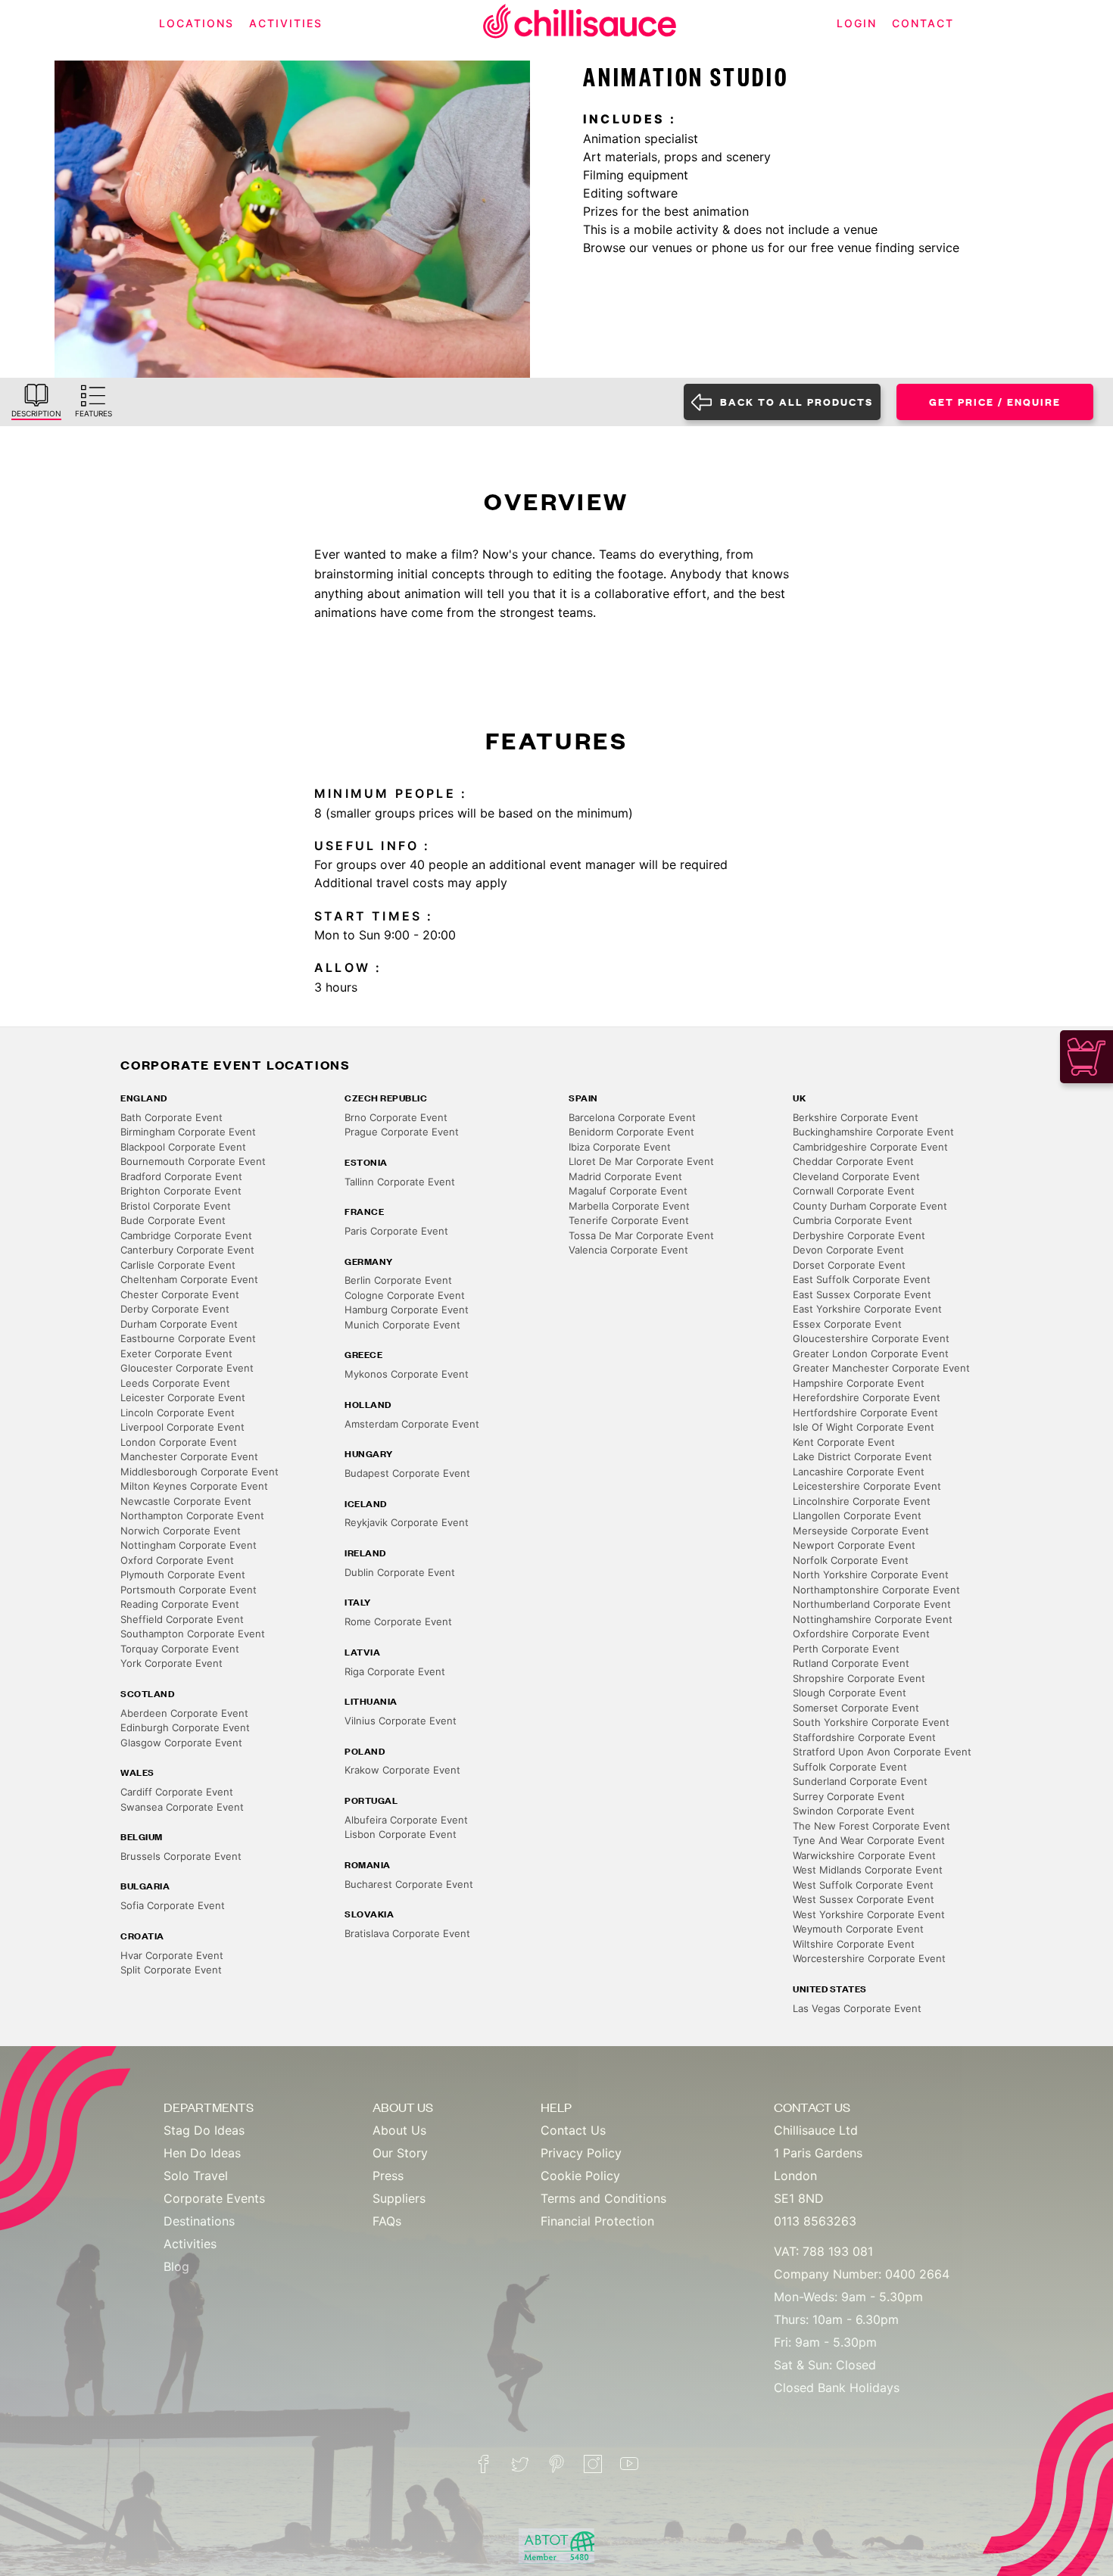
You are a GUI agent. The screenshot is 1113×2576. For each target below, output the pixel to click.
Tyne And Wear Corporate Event (869, 1840)
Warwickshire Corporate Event (864, 1855)
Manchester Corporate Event (189, 1456)
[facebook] (484, 2464)
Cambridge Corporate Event (186, 1235)
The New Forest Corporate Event (871, 1826)
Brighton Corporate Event (181, 1191)
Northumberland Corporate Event (872, 1604)
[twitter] (520, 2464)
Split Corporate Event (171, 1970)
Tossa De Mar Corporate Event (641, 1235)
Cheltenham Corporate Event (189, 1279)
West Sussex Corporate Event (864, 1899)
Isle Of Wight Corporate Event (864, 1427)
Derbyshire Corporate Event (859, 1235)
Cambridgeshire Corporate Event (870, 1147)
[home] (580, 24)
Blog (176, 2266)
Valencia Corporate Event (628, 1250)
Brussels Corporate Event (181, 1856)
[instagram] (593, 2464)
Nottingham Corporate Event (189, 1545)
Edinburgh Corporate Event (185, 1727)
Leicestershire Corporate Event (867, 1486)
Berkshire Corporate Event (856, 1117)
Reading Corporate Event (180, 1604)
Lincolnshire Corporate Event (862, 1501)
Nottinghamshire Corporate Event (873, 1619)
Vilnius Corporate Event (401, 1721)
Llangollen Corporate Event (857, 1515)
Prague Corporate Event (402, 1132)
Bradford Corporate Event (181, 1176)
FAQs (387, 2221)
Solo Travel (196, 2176)
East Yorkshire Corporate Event (867, 1309)
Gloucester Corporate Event (187, 1368)
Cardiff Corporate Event (177, 1792)
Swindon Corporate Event (854, 1811)
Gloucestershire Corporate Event (871, 1338)
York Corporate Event (171, 1663)
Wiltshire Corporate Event (854, 1944)
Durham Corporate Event (179, 1324)
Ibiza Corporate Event (620, 1147)
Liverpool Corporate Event (182, 1427)
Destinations (199, 2221)
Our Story (400, 2153)
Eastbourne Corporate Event (188, 1338)
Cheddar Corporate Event (853, 1161)
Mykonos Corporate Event (407, 1374)
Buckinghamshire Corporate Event (873, 1132)
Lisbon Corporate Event (401, 1834)
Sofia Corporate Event (173, 1905)
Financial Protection (597, 2221)
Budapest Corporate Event (407, 1473)
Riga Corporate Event (395, 1671)
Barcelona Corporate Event (632, 1117)
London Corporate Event (179, 1442)
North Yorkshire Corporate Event (871, 1575)
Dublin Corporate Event (400, 1572)
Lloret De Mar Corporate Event (641, 1161)
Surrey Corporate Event (849, 1796)
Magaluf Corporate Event (628, 1191)
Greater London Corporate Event (871, 1353)
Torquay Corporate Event (180, 1649)
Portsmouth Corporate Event (189, 1590)
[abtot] (556, 2546)
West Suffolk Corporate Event (863, 1885)
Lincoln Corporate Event (178, 1413)
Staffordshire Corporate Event (864, 1737)
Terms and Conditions (603, 2198)
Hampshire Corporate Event (859, 1383)
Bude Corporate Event (173, 1220)
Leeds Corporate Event (175, 1383)
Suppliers (399, 2198)
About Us (399, 2130)
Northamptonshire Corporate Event (876, 1590)
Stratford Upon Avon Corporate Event (882, 1752)
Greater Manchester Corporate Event (881, 1368)
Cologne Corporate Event (405, 1295)
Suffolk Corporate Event (850, 1767)
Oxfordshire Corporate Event (861, 1634)
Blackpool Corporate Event (183, 1147)
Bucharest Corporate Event (409, 1884)
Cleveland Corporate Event (856, 1176)
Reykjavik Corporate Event (407, 1522)
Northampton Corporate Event (192, 1515)
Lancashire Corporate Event (859, 1472)
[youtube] (629, 2464)
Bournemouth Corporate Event (193, 1161)
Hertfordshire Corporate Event (865, 1413)
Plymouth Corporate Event (183, 1575)
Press (388, 2176)
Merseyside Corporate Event (861, 1531)
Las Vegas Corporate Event (857, 2008)
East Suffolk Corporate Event (862, 1279)
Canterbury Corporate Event (187, 1250)
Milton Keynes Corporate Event (194, 1486)
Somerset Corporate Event (856, 1708)
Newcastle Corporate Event (186, 1501)
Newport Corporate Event (854, 1545)
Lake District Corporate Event (862, 1456)
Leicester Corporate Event (183, 1397)
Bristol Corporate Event (176, 1206)
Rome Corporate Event (398, 1621)
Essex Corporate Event (847, 1324)
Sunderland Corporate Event (860, 1781)
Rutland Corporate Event (851, 1663)
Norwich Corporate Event (181, 1531)
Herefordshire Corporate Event (867, 1397)
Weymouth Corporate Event (858, 1929)
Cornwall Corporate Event (854, 1191)
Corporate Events (214, 2198)
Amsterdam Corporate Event (412, 1424)
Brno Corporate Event (396, 1117)
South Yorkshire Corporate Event (871, 1722)
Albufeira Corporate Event (406, 1820)
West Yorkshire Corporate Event (869, 1914)
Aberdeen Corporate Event (184, 1713)
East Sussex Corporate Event (862, 1294)
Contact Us (573, 2130)
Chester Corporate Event (180, 1294)
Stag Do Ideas (204, 2130)
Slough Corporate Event (850, 1693)
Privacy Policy (581, 2153)
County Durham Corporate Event (870, 1206)
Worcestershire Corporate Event (869, 1958)
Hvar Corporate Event (172, 1955)
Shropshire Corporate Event (859, 1678)
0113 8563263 (815, 2221)
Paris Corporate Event (396, 1231)
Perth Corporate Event (846, 1649)
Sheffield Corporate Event (182, 1619)
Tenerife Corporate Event (629, 1220)
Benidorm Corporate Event (631, 1132)
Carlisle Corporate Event (178, 1265)
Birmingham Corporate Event (188, 1132)
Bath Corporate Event (171, 1117)
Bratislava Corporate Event (407, 1933)
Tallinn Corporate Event (400, 1182)
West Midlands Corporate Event (868, 1870)
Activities (190, 2244)
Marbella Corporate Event (629, 1206)
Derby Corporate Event (175, 1309)
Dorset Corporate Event (849, 1265)
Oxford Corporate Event (177, 1560)
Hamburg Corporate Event (407, 1310)
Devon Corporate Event (848, 1250)
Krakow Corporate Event (402, 1770)
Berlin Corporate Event (398, 1280)
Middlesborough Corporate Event (200, 1472)
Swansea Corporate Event (182, 1807)
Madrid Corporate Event (625, 1176)
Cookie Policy (580, 2176)
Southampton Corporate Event (193, 1634)
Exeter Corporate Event (176, 1353)
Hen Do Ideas (202, 2153)
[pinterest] (556, 2464)
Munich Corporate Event (402, 1325)
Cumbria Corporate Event (853, 1220)
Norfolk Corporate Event (851, 1560)
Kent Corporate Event (844, 1442)
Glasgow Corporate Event (181, 1743)
